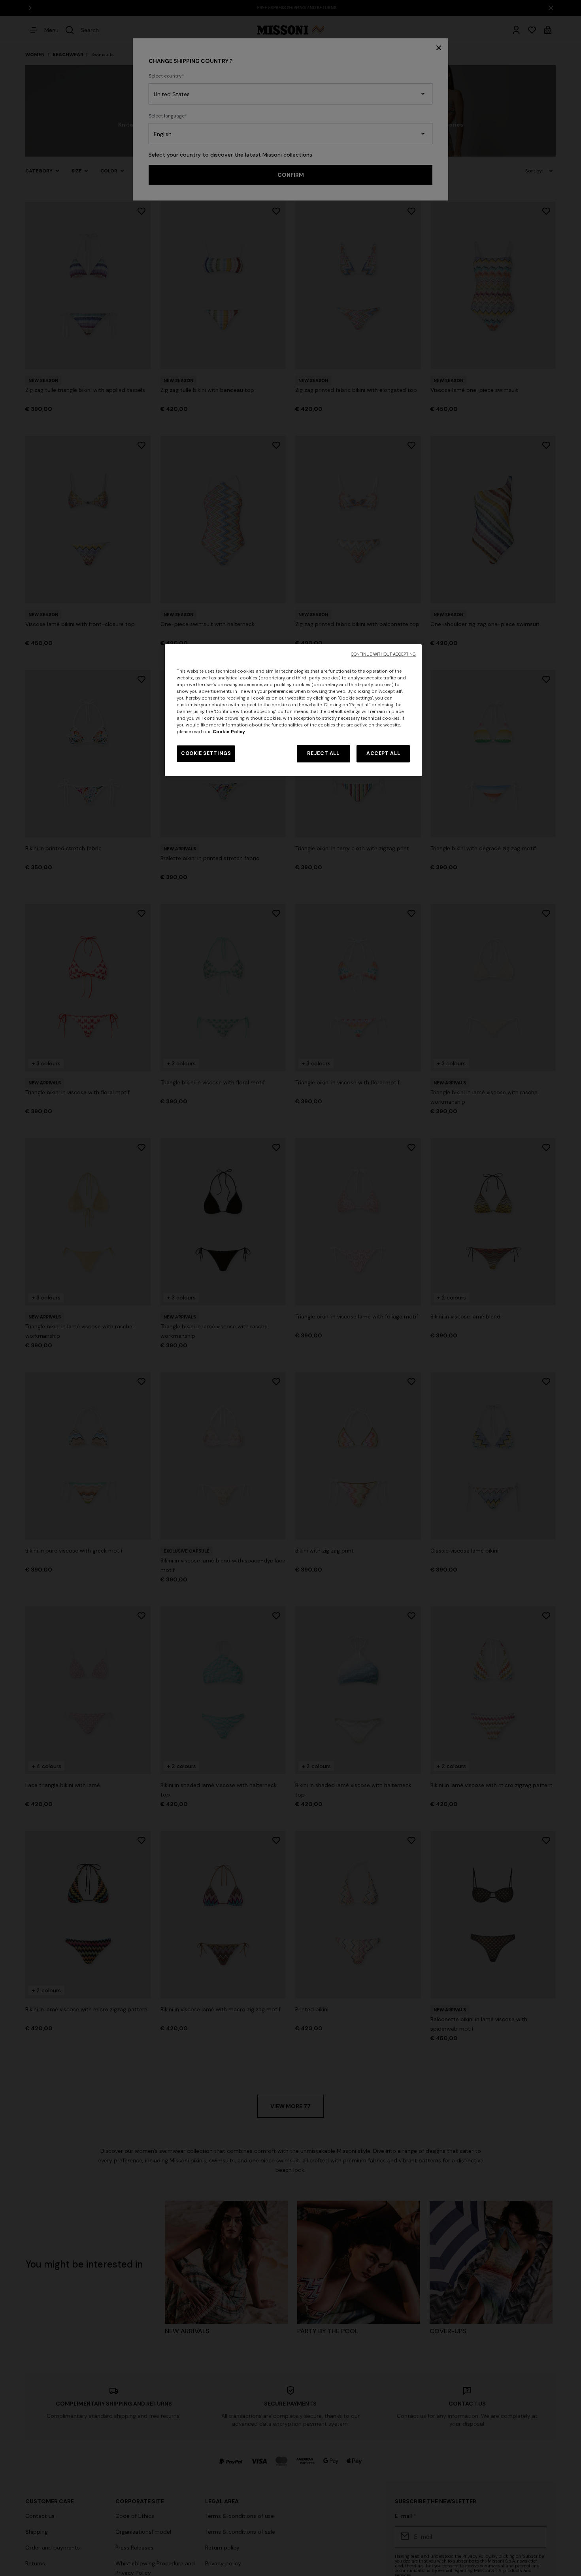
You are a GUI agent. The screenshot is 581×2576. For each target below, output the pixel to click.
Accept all (383, 753)
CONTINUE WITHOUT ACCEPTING (383, 654)
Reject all (323, 753)
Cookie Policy (229, 732)
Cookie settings (206, 753)
